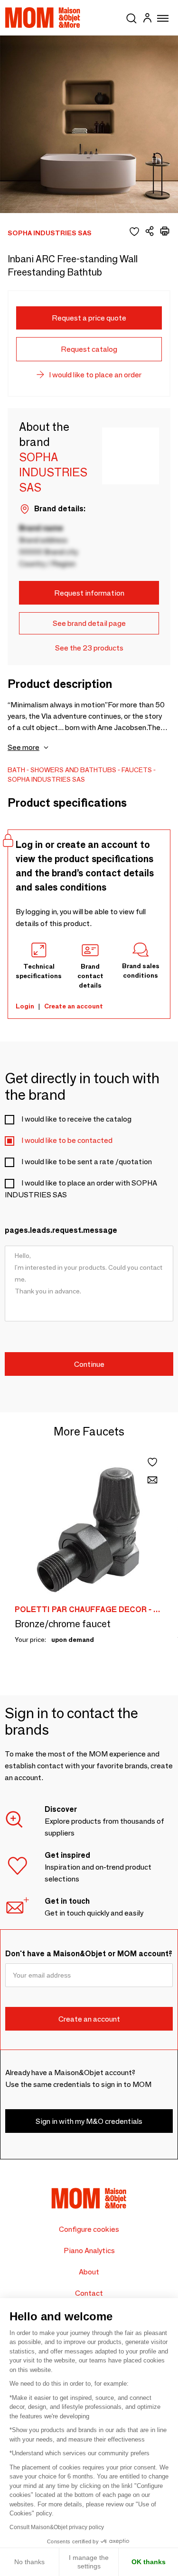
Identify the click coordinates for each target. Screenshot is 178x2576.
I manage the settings (89, 2562)
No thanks (29, 2562)
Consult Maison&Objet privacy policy (57, 2527)
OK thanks (149, 2562)
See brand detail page (89, 623)
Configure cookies (89, 2229)
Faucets (137, 770)
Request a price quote (89, 318)
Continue (89, 1364)
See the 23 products (89, 648)
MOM (43, 18)
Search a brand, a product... (131, 17)
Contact (89, 2293)
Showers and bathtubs (73, 770)
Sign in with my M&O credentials (89, 2121)
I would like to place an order (95, 375)
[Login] (147, 19)
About (89, 2272)
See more (23, 747)
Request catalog (89, 349)
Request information (89, 593)
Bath (16, 770)
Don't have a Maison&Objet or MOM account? (89, 1954)
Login (25, 1006)
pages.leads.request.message (61, 1230)
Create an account (74, 1006)
